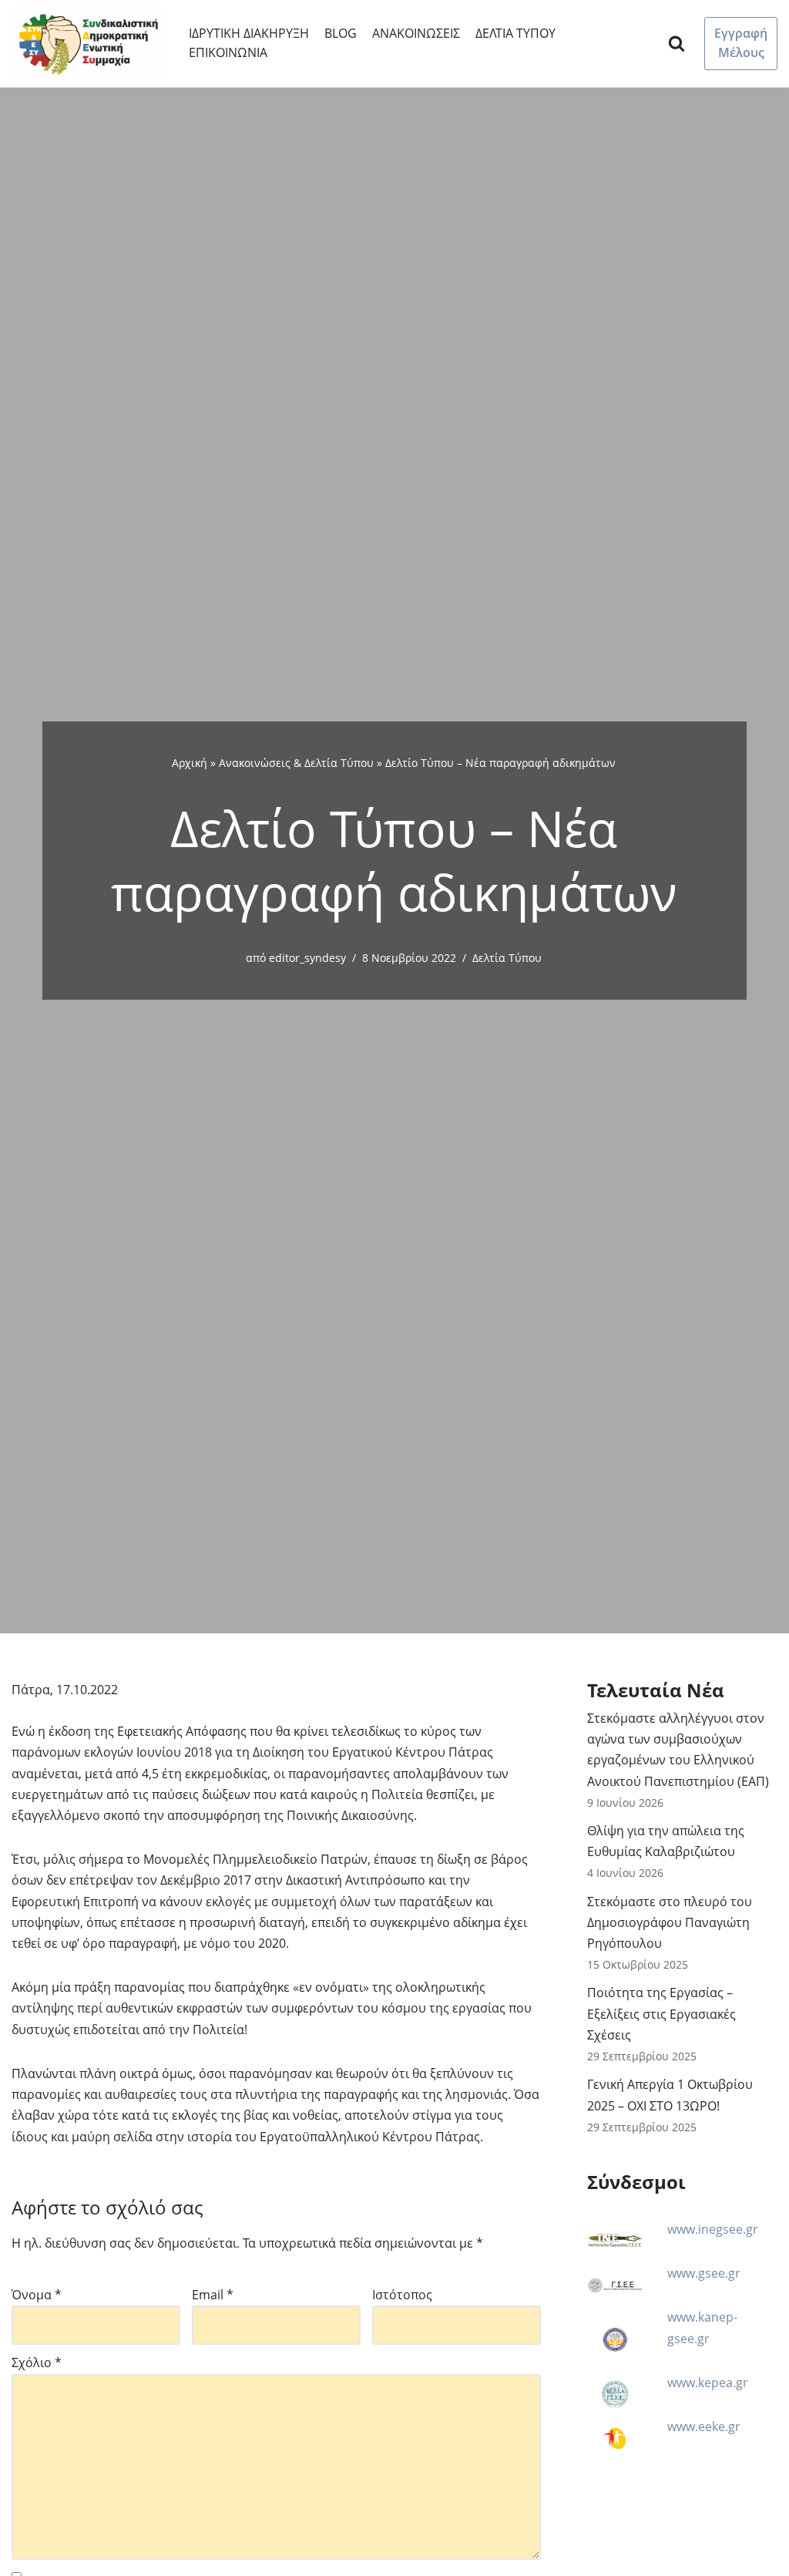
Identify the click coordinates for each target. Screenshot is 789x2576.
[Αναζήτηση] (677, 43)
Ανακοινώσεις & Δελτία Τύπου (296, 763)
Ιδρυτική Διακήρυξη (249, 33)
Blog (341, 33)
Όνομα (37, 2295)
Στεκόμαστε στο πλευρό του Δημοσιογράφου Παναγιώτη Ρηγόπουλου (670, 1922)
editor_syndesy (307, 958)
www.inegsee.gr (713, 2229)
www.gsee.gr (704, 2273)
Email (213, 2295)
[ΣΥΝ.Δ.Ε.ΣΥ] (89, 44)
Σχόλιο (37, 2362)
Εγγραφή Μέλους (741, 43)
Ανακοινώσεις (416, 33)
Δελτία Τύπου (515, 33)
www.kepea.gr (708, 2383)
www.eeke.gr (704, 2426)
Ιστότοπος (402, 2295)
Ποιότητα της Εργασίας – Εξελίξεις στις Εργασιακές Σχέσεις (661, 2013)
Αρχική (190, 763)
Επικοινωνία (228, 52)
